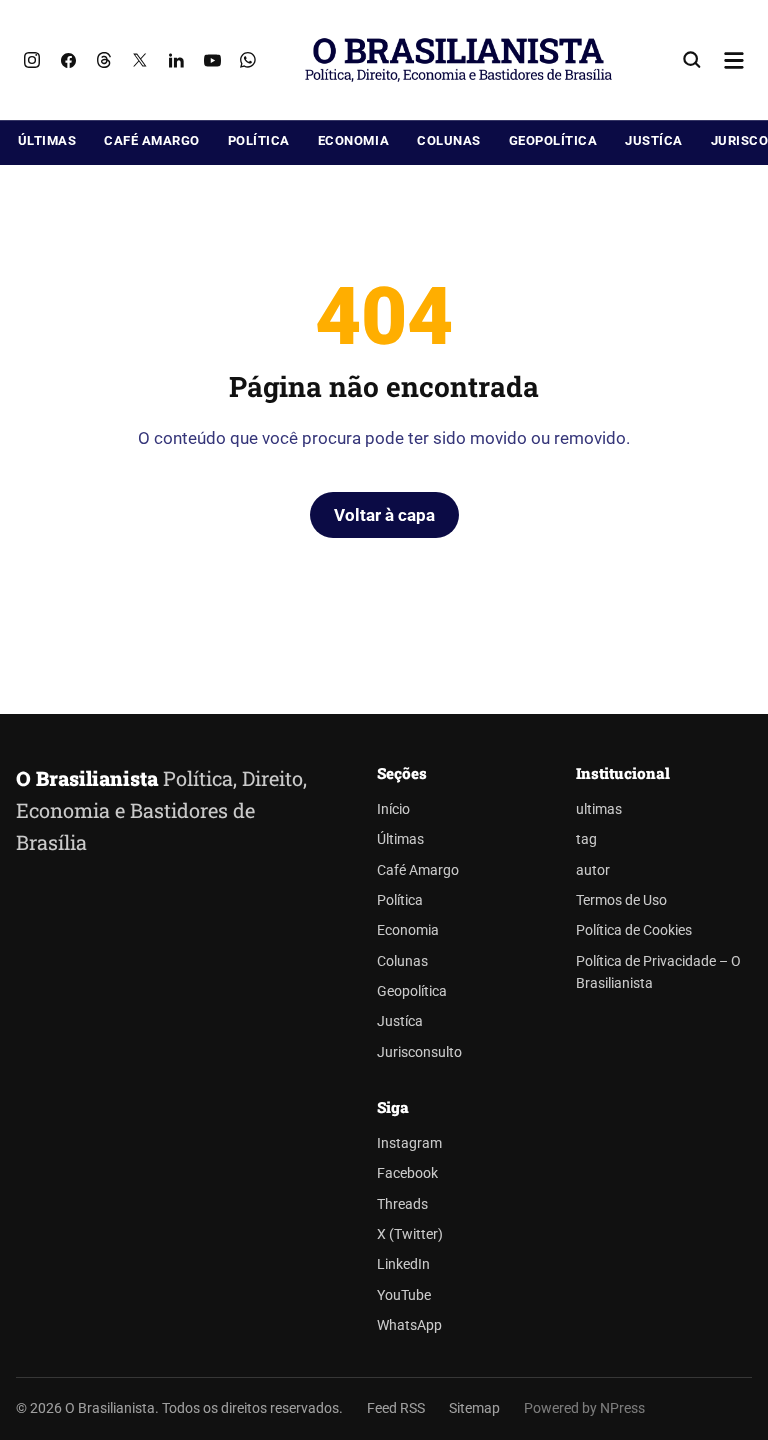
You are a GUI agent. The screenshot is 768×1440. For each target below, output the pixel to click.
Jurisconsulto (419, 1052)
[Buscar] (692, 60)
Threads (402, 1204)
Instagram (409, 1143)
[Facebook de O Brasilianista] (68, 60)
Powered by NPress (584, 1408)
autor (593, 870)
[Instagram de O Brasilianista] (32, 60)
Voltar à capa (384, 515)
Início (393, 809)
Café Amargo (152, 140)
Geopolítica (553, 140)
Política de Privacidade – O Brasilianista (658, 972)
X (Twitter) (410, 1234)
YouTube (404, 1295)
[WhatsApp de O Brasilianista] (248, 60)
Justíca (654, 140)
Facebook (407, 1173)
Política (259, 140)
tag (586, 839)
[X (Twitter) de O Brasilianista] (140, 60)
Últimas (47, 140)
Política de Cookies (634, 930)
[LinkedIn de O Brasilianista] (176, 60)
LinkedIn (403, 1264)
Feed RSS (396, 1408)
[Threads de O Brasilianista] (104, 60)
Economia (353, 140)
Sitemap (474, 1408)
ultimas (599, 809)
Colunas (449, 140)
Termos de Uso (621, 900)
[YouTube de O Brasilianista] (212, 60)
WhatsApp (409, 1325)
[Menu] (734, 60)
